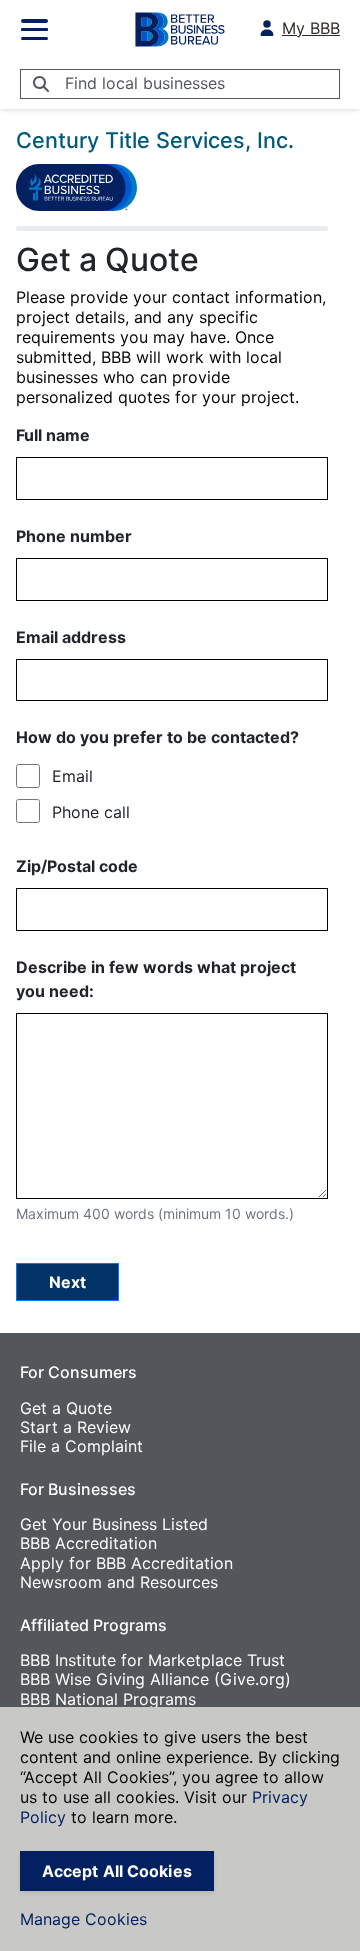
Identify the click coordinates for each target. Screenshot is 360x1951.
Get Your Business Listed (114, 1524)
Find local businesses (145, 83)
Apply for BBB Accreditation (126, 1563)
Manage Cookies (83, 1919)
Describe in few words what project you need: (156, 979)
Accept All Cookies (117, 1871)
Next (67, 1282)
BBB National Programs (108, 1699)
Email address (71, 637)
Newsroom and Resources (119, 1582)
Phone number (74, 536)
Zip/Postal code (77, 866)
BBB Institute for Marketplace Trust (152, 1660)
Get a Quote (66, 1408)
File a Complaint (81, 1446)
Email (72, 776)
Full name (53, 435)
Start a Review (75, 1427)
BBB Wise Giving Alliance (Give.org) (155, 1679)
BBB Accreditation (88, 1543)
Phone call (91, 812)
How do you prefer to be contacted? (157, 737)
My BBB (311, 28)
